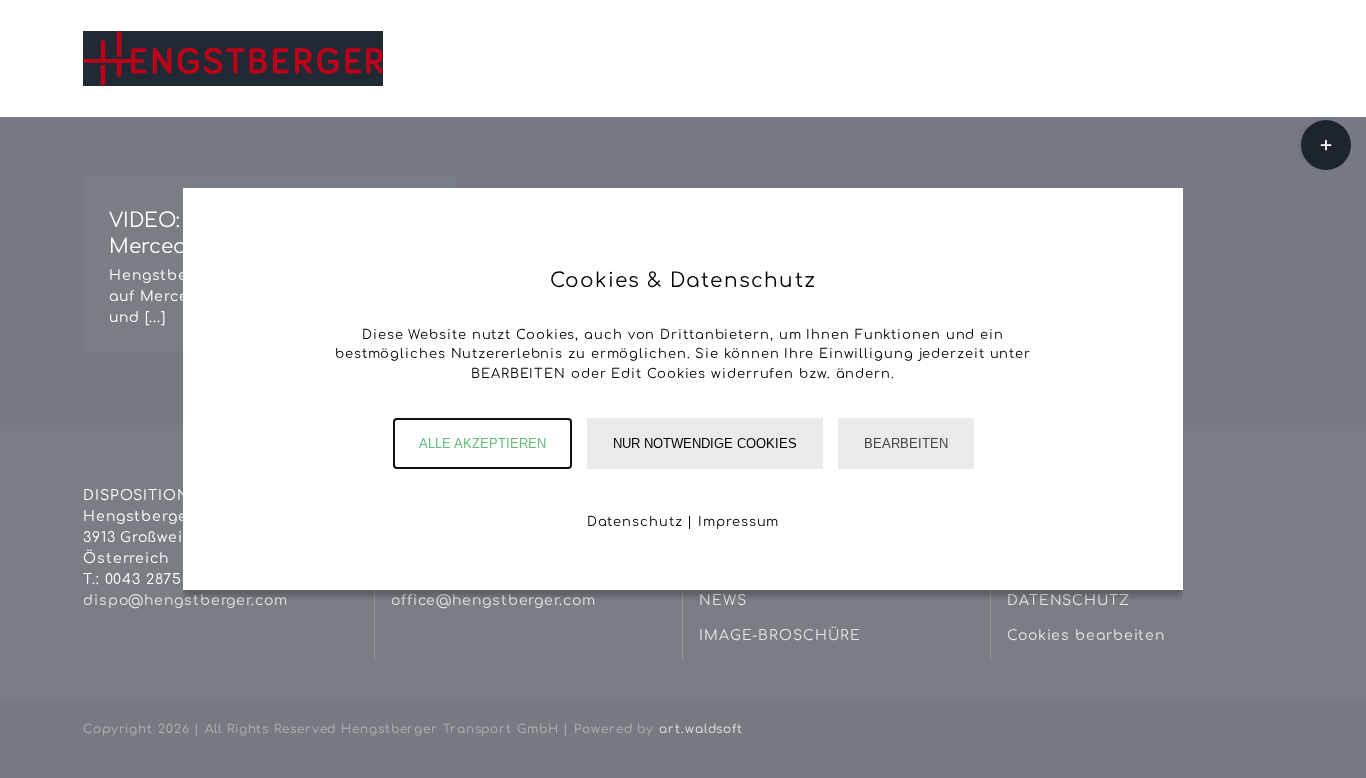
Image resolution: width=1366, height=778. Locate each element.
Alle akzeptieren (482, 443)
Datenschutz (635, 522)
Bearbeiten (906, 443)
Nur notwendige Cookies (705, 443)
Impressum (738, 522)
